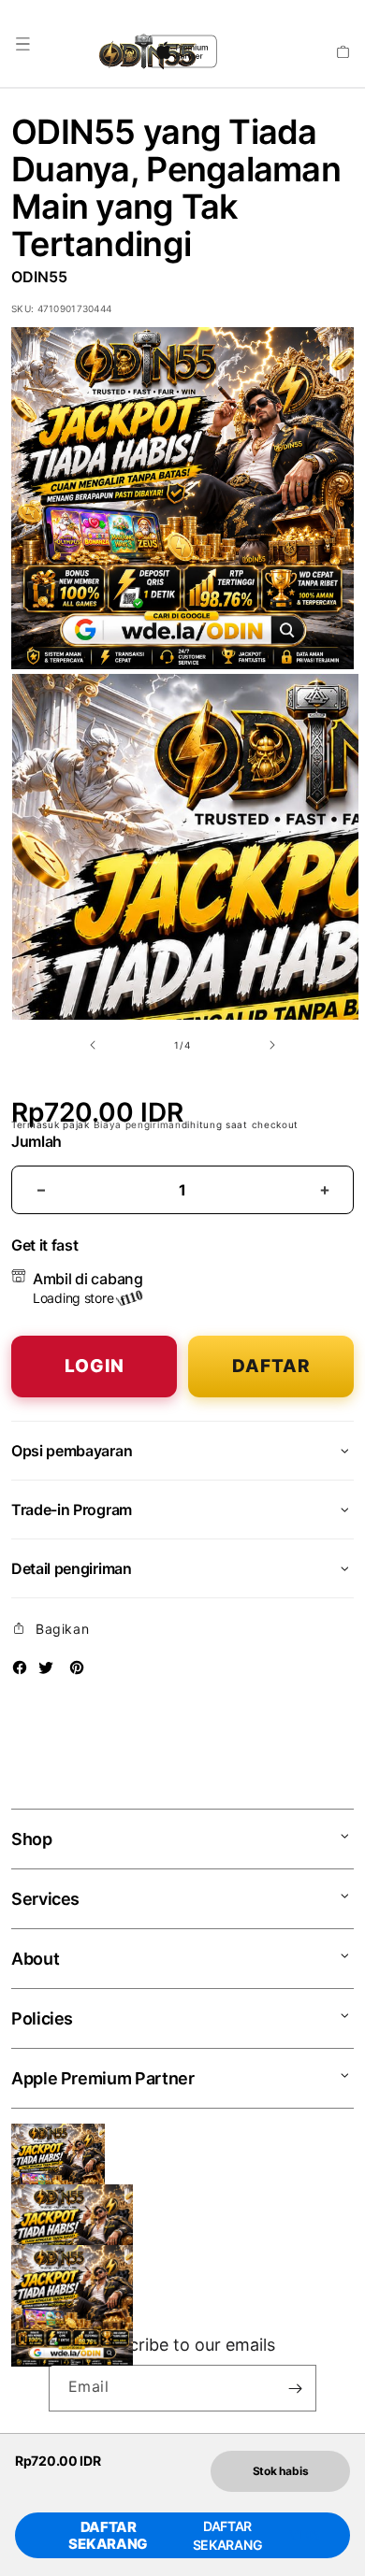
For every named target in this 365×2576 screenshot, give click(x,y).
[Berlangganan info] (295, 2388)
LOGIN (95, 1366)
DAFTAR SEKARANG (108, 2536)
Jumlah (36, 1142)
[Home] (97, 51)
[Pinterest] (77, 1667)
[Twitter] (46, 1667)
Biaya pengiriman (138, 1124)
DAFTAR (271, 1366)
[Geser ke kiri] (93, 1045)
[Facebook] (20, 1667)
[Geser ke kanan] (272, 1045)
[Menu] (22, 44)
